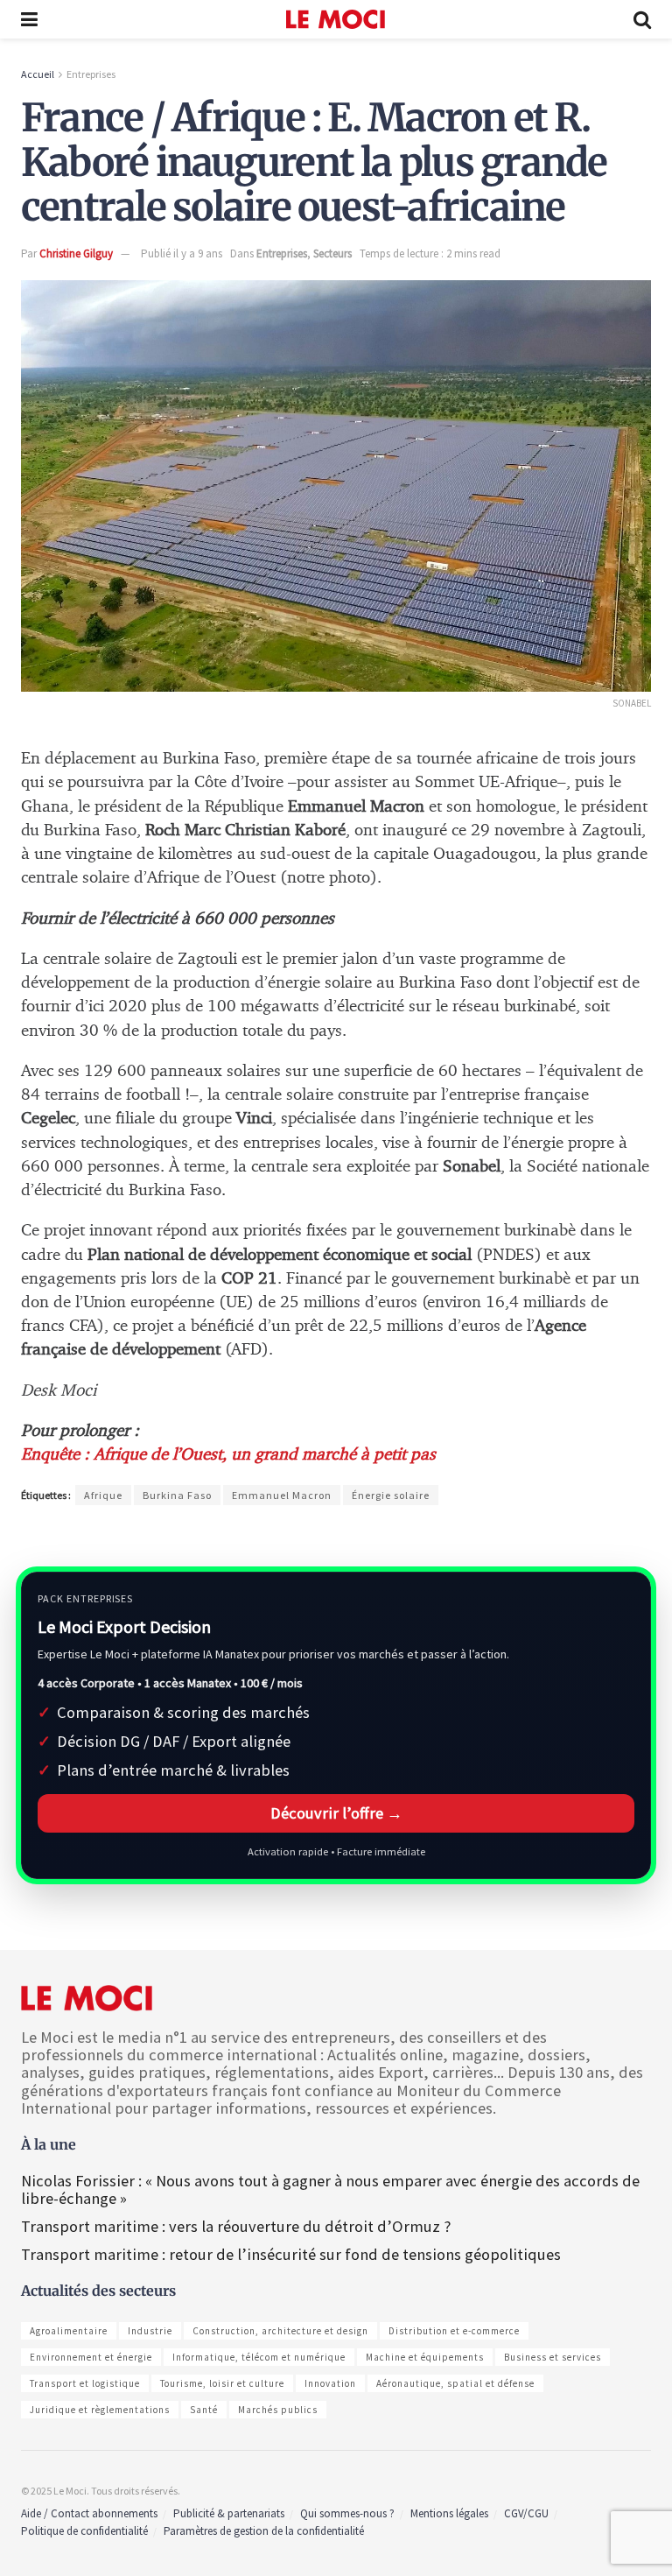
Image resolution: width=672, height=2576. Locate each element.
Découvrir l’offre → (336, 1813)
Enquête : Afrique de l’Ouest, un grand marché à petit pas (228, 1455)
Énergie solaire (391, 1495)
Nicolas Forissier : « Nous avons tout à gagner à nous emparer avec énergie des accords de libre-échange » (330, 2189)
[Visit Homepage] (336, 19)
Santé (204, 2410)
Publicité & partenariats (229, 2513)
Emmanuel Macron (282, 1495)
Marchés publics (278, 2410)
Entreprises (91, 74)
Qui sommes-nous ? (347, 2513)
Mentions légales (449, 2513)
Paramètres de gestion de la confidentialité (264, 2531)
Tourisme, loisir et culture (222, 2383)
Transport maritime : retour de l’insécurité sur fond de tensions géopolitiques (293, 2254)
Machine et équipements (425, 2357)
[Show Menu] (29, 19)
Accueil (38, 74)
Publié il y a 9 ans (182, 253)
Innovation (330, 2383)
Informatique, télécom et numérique (259, 2357)
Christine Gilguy (76, 253)
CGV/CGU (526, 2513)
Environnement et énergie (91, 2357)
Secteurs (332, 253)
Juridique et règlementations (100, 2410)
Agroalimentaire (69, 2331)
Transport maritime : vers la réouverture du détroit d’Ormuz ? (236, 2226)
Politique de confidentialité (84, 2531)
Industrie (150, 2331)
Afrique (103, 1495)
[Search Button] (642, 19)
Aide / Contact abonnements (89, 2513)
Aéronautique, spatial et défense (455, 2383)
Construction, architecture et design (280, 2331)
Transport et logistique (85, 2383)
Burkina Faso (177, 1495)
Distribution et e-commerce (454, 2331)
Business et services (553, 2357)
